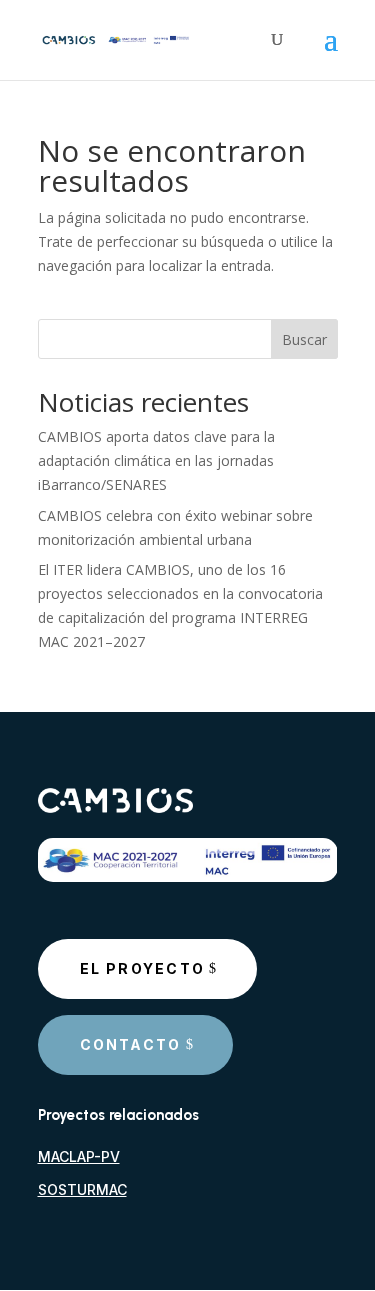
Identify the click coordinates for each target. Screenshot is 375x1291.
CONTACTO (131, 1044)
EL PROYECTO (143, 968)
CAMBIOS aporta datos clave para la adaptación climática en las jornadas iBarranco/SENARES (156, 460)
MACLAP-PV (79, 1156)
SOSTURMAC (82, 1189)
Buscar (304, 339)
